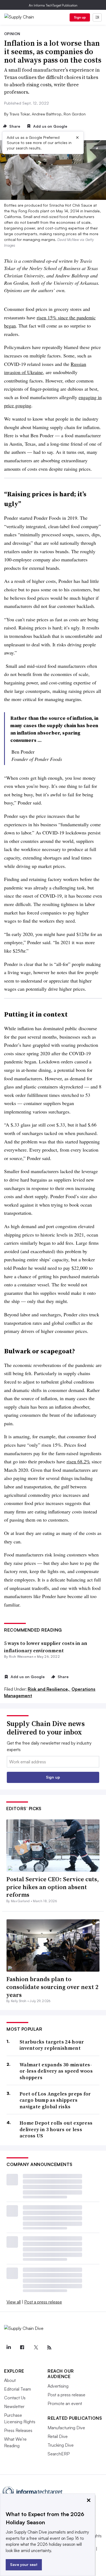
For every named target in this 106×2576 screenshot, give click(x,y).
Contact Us (15, 2398)
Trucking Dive (61, 2445)
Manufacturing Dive (66, 2428)
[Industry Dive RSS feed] (49, 2348)
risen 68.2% (78, 1461)
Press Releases (18, 2430)
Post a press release (43, 2302)
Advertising (58, 2386)
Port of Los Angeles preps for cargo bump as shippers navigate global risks (55, 2100)
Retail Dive (58, 2436)
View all (14, 2302)
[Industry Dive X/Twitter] (36, 2348)
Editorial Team (18, 2389)
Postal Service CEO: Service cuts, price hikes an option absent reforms (52, 1887)
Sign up (80, 17)
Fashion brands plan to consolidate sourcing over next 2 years (52, 1987)
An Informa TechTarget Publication (53, 5)
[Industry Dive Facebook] (22, 2348)
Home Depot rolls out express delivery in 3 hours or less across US (56, 2129)
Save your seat (24, 2564)
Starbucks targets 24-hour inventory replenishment (52, 2045)
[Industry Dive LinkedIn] (8, 2348)
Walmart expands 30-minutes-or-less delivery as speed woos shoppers (56, 2071)
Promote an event (65, 2403)
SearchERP (59, 2454)
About (10, 2380)
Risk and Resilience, (49, 1689)
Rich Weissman (21, 1656)
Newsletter (14, 2406)
